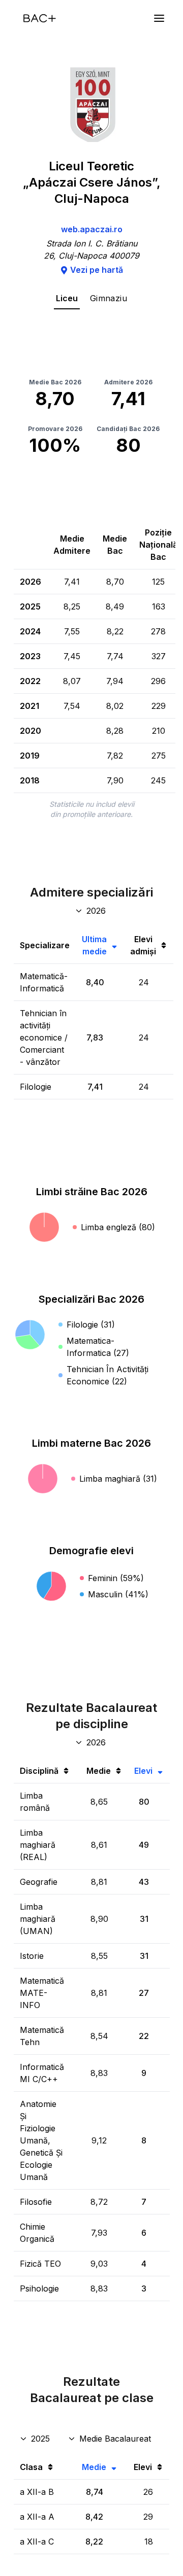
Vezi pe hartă (97, 270)
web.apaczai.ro (92, 229)
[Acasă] (40, 18)
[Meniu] (159, 18)
